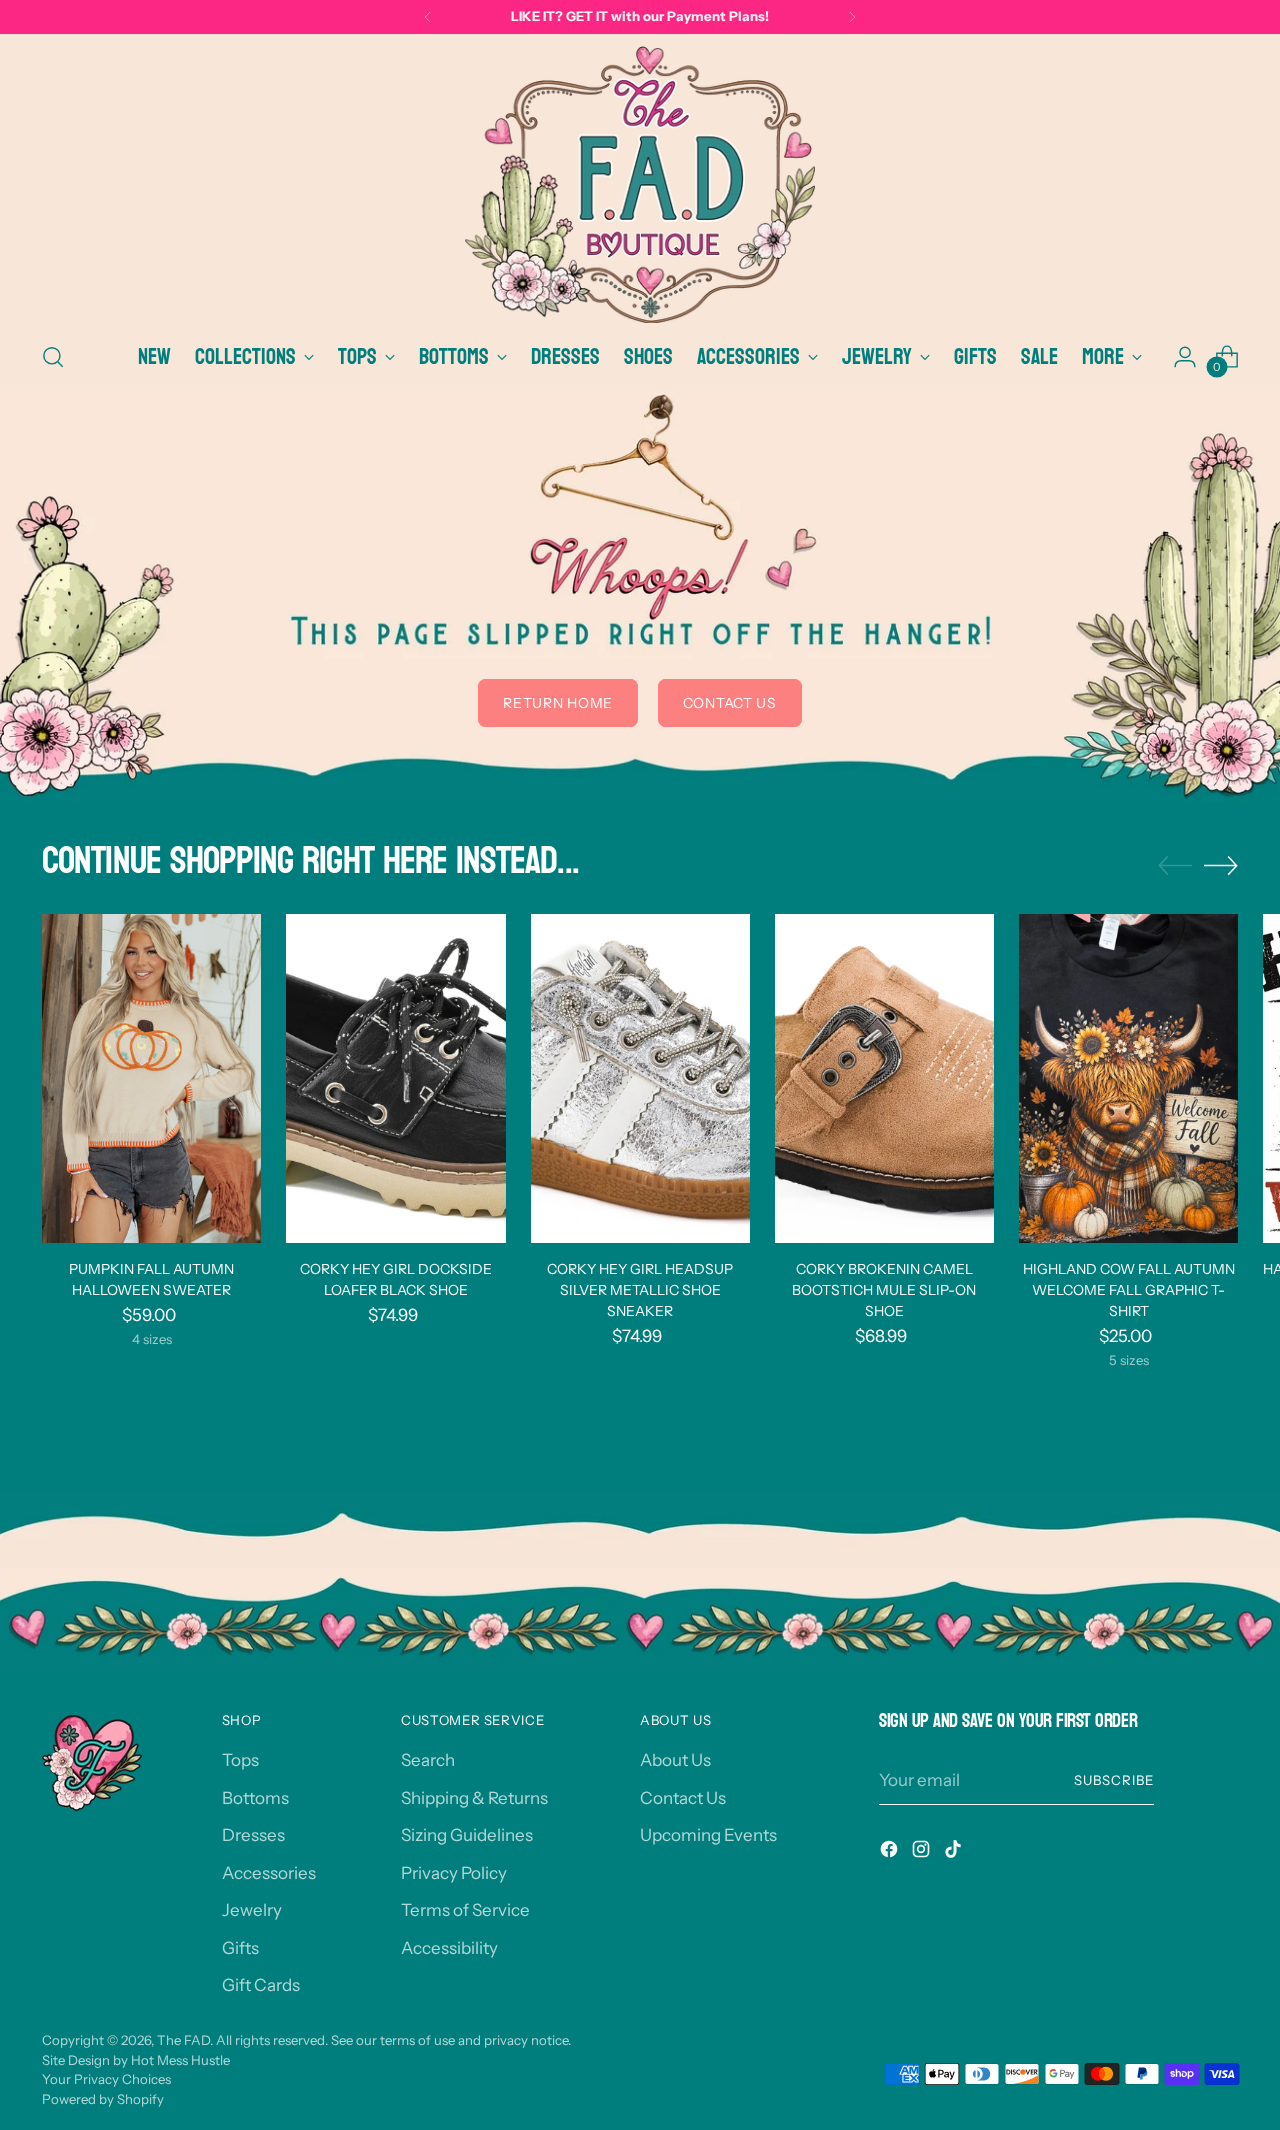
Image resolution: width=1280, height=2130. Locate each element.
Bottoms (255, 1798)
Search (428, 1760)
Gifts (240, 1948)
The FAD (183, 2040)
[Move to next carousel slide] (1221, 865)
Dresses (253, 1835)
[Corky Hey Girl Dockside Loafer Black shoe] (395, 1078)
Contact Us (683, 1798)
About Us (675, 1760)
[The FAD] (640, 184)
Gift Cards (261, 1985)
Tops (240, 1760)
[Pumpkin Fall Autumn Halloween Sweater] (151, 1078)
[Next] (852, 17)
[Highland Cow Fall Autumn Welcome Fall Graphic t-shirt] (1128, 1078)
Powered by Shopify (103, 2099)
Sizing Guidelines (467, 1835)
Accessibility (449, 1948)
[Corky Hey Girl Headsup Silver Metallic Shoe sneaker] (640, 1078)
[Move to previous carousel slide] (1175, 866)
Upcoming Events (708, 1835)
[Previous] (428, 17)
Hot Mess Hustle (180, 2060)
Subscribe (1114, 1780)
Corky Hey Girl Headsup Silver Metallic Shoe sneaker (640, 1290)
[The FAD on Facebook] (891, 1853)
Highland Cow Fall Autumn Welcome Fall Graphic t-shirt (1129, 1290)
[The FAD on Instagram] (923, 1853)
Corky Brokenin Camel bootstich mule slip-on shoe (884, 1290)
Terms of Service (465, 1910)
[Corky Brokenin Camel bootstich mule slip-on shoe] (884, 1078)
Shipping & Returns (474, 1798)
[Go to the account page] (1185, 357)
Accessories (269, 1873)
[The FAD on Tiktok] (955, 1853)
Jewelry (252, 1910)
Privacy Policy (454, 1873)
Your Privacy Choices (106, 2079)
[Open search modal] (53, 357)
